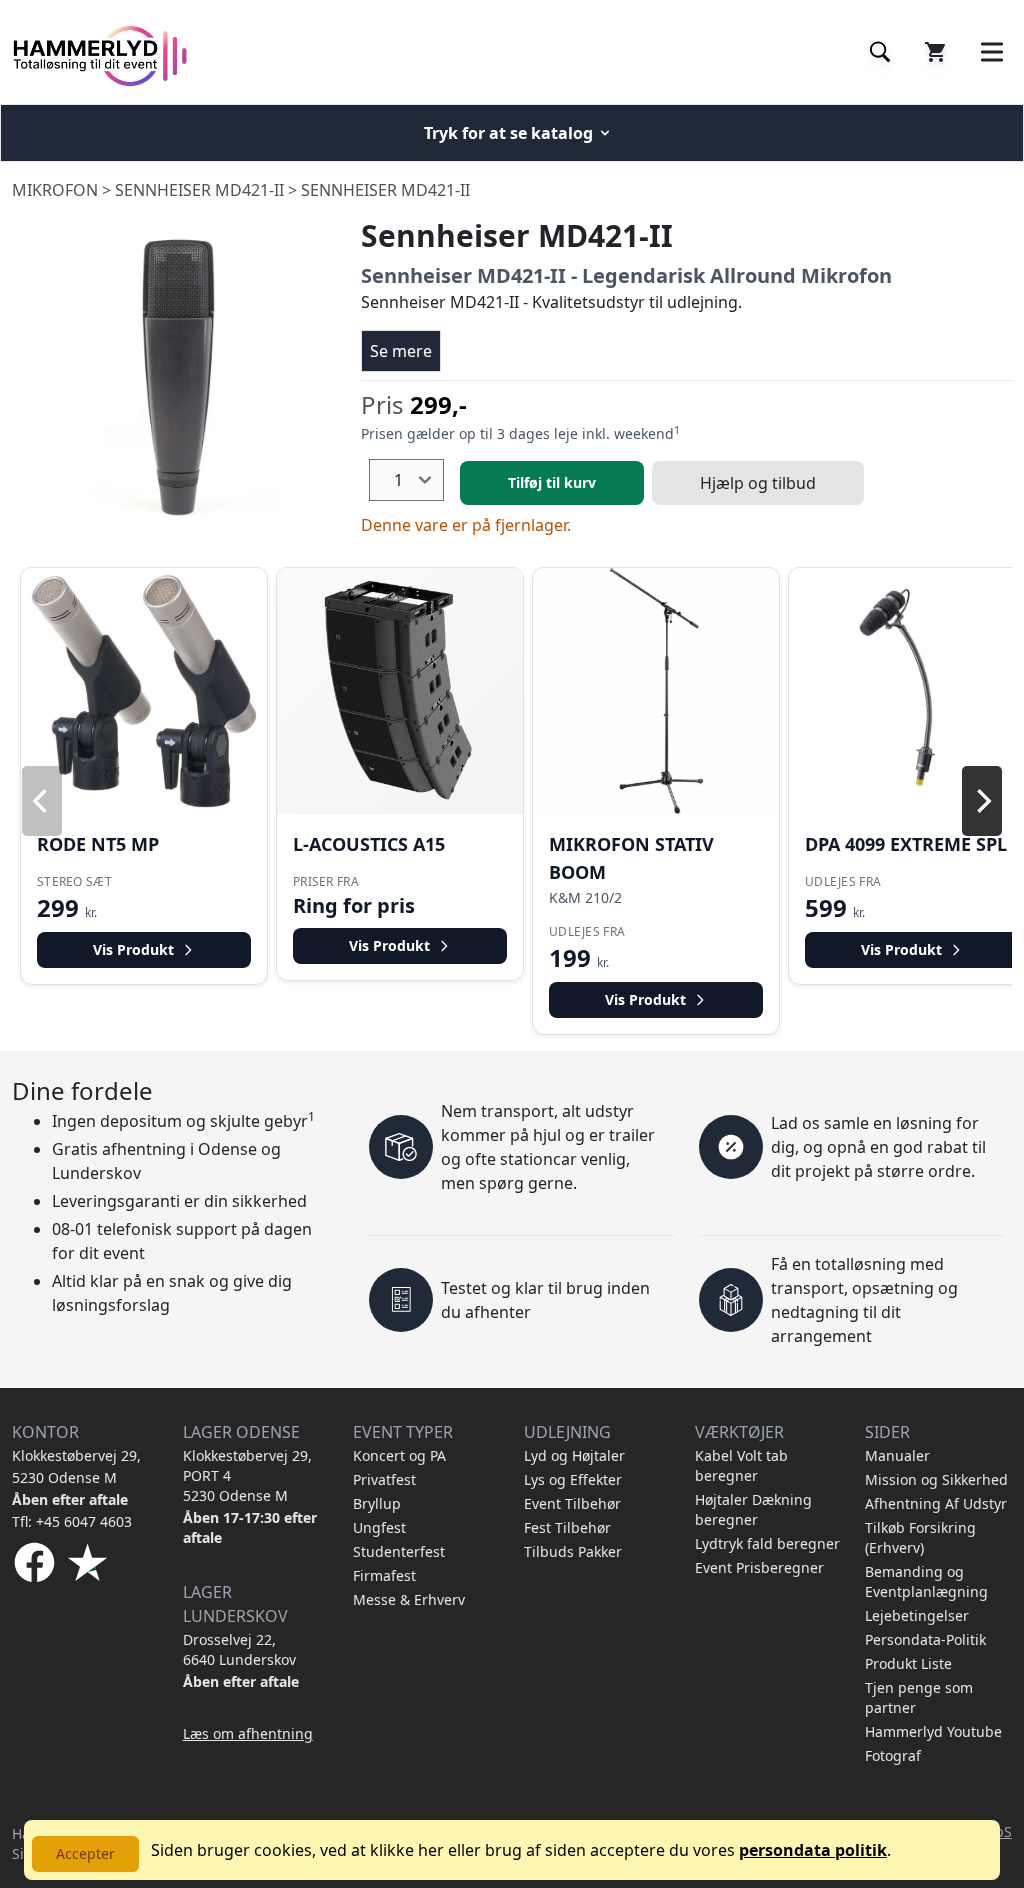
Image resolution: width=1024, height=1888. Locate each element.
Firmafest (384, 1575)
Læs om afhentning (248, 1733)
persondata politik (813, 1850)
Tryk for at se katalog (508, 133)
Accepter (85, 1853)
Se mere (401, 351)
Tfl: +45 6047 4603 (72, 1521)
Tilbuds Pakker (573, 1551)
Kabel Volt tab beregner (741, 1465)
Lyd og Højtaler (574, 1455)
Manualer (897, 1455)
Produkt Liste (908, 1663)
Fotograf (893, 1755)
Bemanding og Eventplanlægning (926, 1581)
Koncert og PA (399, 1455)
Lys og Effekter (573, 1479)
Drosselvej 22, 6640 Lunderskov (239, 1649)
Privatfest (384, 1479)
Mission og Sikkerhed (936, 1479)
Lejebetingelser (917, 1615)
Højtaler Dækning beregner (753, 1509)
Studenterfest (399, 1551)
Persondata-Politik (925, 1639)
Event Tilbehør (572, 1503)
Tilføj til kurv (552, 482)
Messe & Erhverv (409, 1599)
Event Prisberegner (759, 1567)
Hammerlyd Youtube (933, 1731)
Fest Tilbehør (567, 1527)
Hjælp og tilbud (758, 483)
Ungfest (379, 1527)
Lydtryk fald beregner (767, 1543)
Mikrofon (55, 190)
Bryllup (377, 1503)
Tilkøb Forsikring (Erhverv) (920, 1537)
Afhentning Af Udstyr (936, 1503)
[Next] (982, 801)
